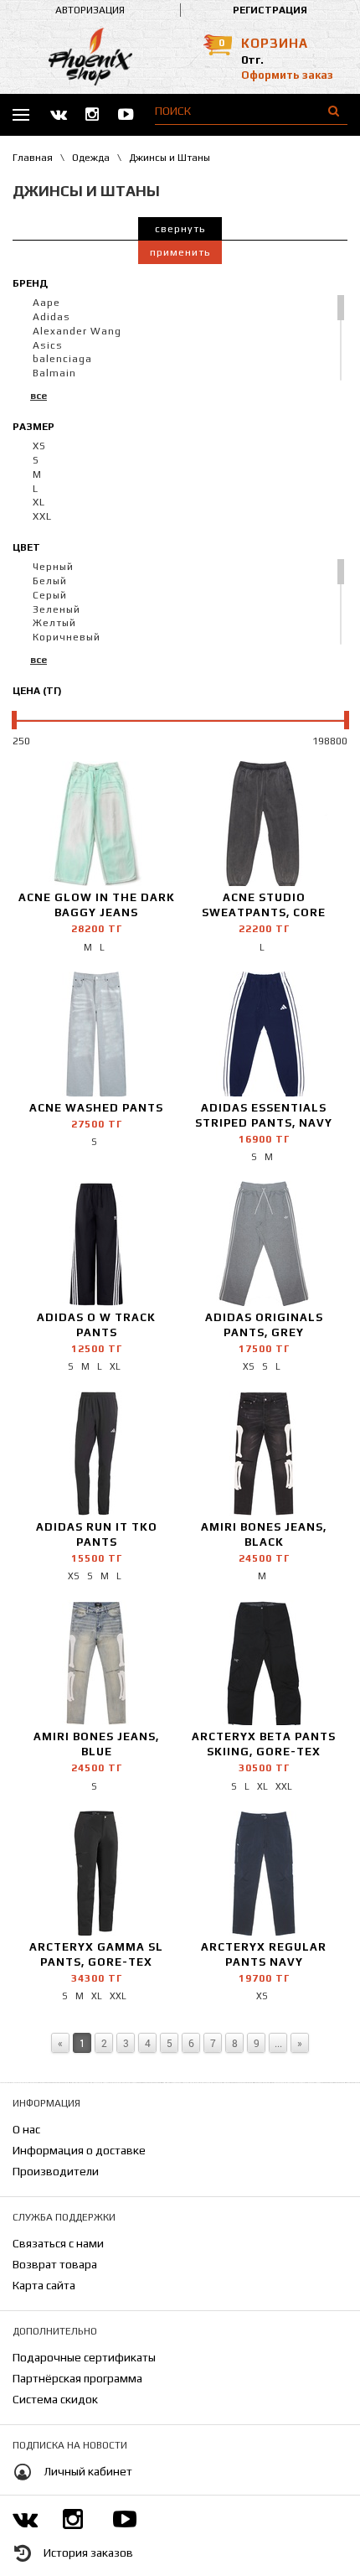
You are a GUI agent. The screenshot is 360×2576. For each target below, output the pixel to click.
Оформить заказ (287, 75)
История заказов (88, 2553)
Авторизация (90, 10)
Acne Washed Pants (96, 1108)
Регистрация (270, 10)
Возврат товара (55, 2264)
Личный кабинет (88, 2471)
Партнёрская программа (77, 2378)
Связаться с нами (58, 2243)
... (278, 2043)
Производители (56, 2171)
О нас (26, 2129)
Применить (180, 252)
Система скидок (55, 2399)
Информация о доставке (79, 2150)
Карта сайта (44, 2285)
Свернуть (180, 229)
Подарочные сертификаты (84, 2357)
